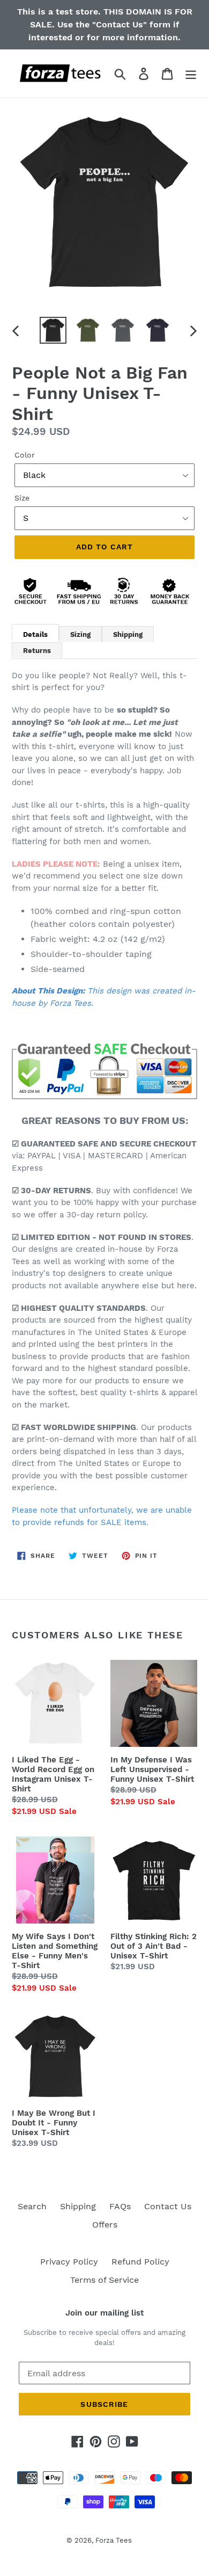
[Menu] (191, 74)
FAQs (120, 2206)
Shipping (78, 2206)
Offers (105, 2225)
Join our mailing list (104, 2313)
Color (25, 455)
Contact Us (168, 2206)
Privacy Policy (69, 2262)
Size (22, 498)
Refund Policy (140, 2262)
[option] (53, 330)
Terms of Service (104, 2280)
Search (32, 2206)
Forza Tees (114, 2540)
